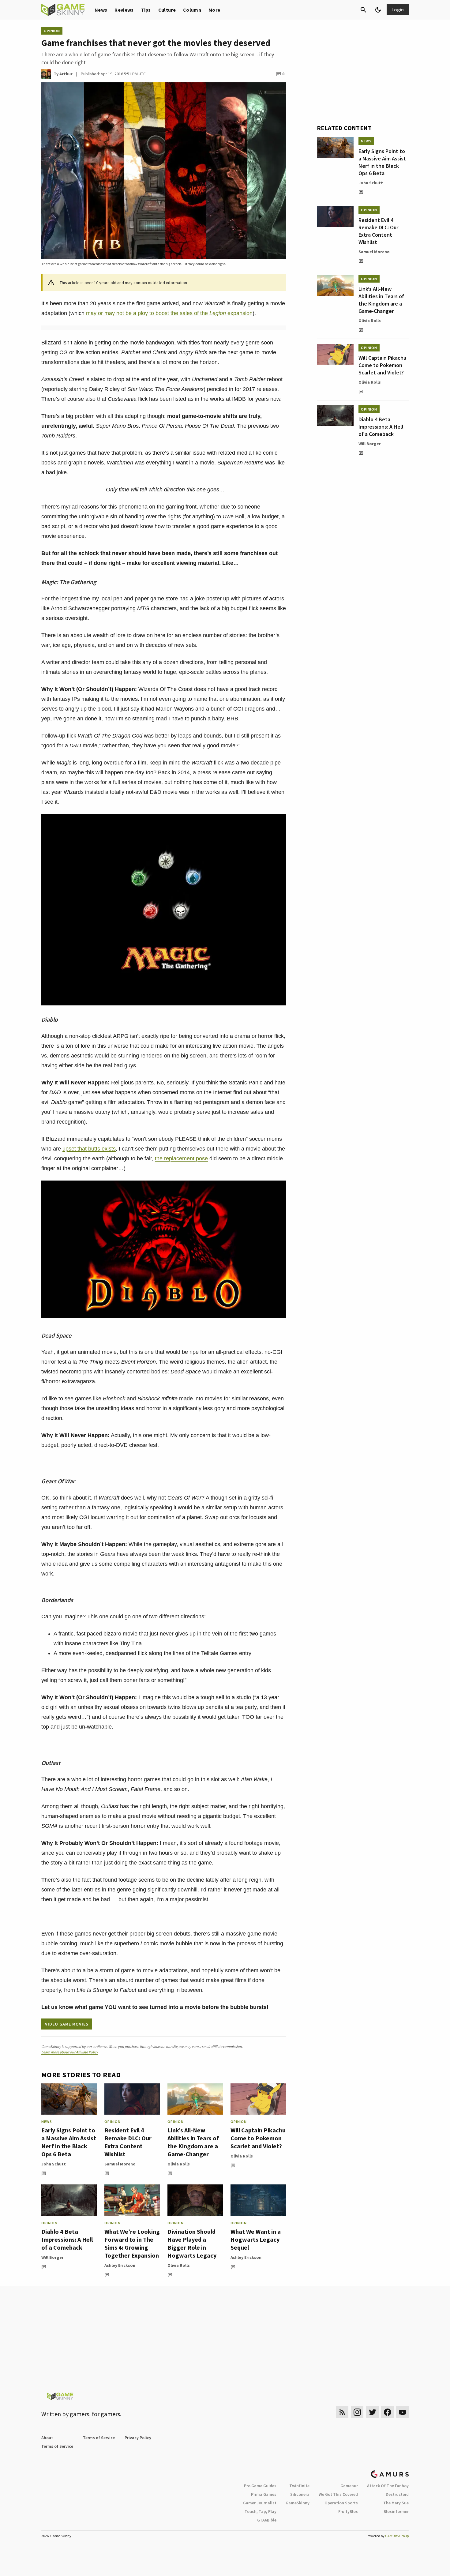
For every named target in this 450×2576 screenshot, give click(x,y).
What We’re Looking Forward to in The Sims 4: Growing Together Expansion (132, 2243)
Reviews (124, 10)
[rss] (342, 2412)
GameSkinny (298, 2503)
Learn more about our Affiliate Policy (70, 2052)
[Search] (363, 10)
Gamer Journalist (260, 2503)
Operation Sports (341, 2503)
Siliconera (300, 2494)
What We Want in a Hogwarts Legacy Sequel (256, 2239)
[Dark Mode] (378, 10)
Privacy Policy (138, 2438)
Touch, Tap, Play (261, 2511)
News (101, 10)
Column (192, 10)
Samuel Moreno (120, 2164)
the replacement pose (181, 1158)
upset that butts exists (89, 1149)
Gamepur (349, 2486)
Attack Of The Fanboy (388, 2486)
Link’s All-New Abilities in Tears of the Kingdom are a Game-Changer (193, 2142)
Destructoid (397, 2494)
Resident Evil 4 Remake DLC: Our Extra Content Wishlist (128, 2142)
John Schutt (54, 2164)
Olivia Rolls (179, 2164)
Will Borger (52, 2257)
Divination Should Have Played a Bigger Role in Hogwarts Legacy (192, 2243)
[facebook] (387, 2412)
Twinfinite (299, 2486)
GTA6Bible (267, 2520)
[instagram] (357, 2412)
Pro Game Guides (260, 2486)
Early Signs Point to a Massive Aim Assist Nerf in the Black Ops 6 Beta (69, 2142)
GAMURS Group (397, 2536)
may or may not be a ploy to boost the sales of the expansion (169, 313)
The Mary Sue (396, 2503)
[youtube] (403, 2412)
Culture (167, 10)
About (47, 2438)
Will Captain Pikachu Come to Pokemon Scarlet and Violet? (258, 2138)
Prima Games (264, 2494)
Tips (146, 10)
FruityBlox (348, 2511)
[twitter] (372, 2412)
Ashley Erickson (120, 2265)
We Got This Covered (338, 2494)
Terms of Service (99, 2438)
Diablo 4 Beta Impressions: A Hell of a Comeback (67, 2239)
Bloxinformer (396, 2511)
